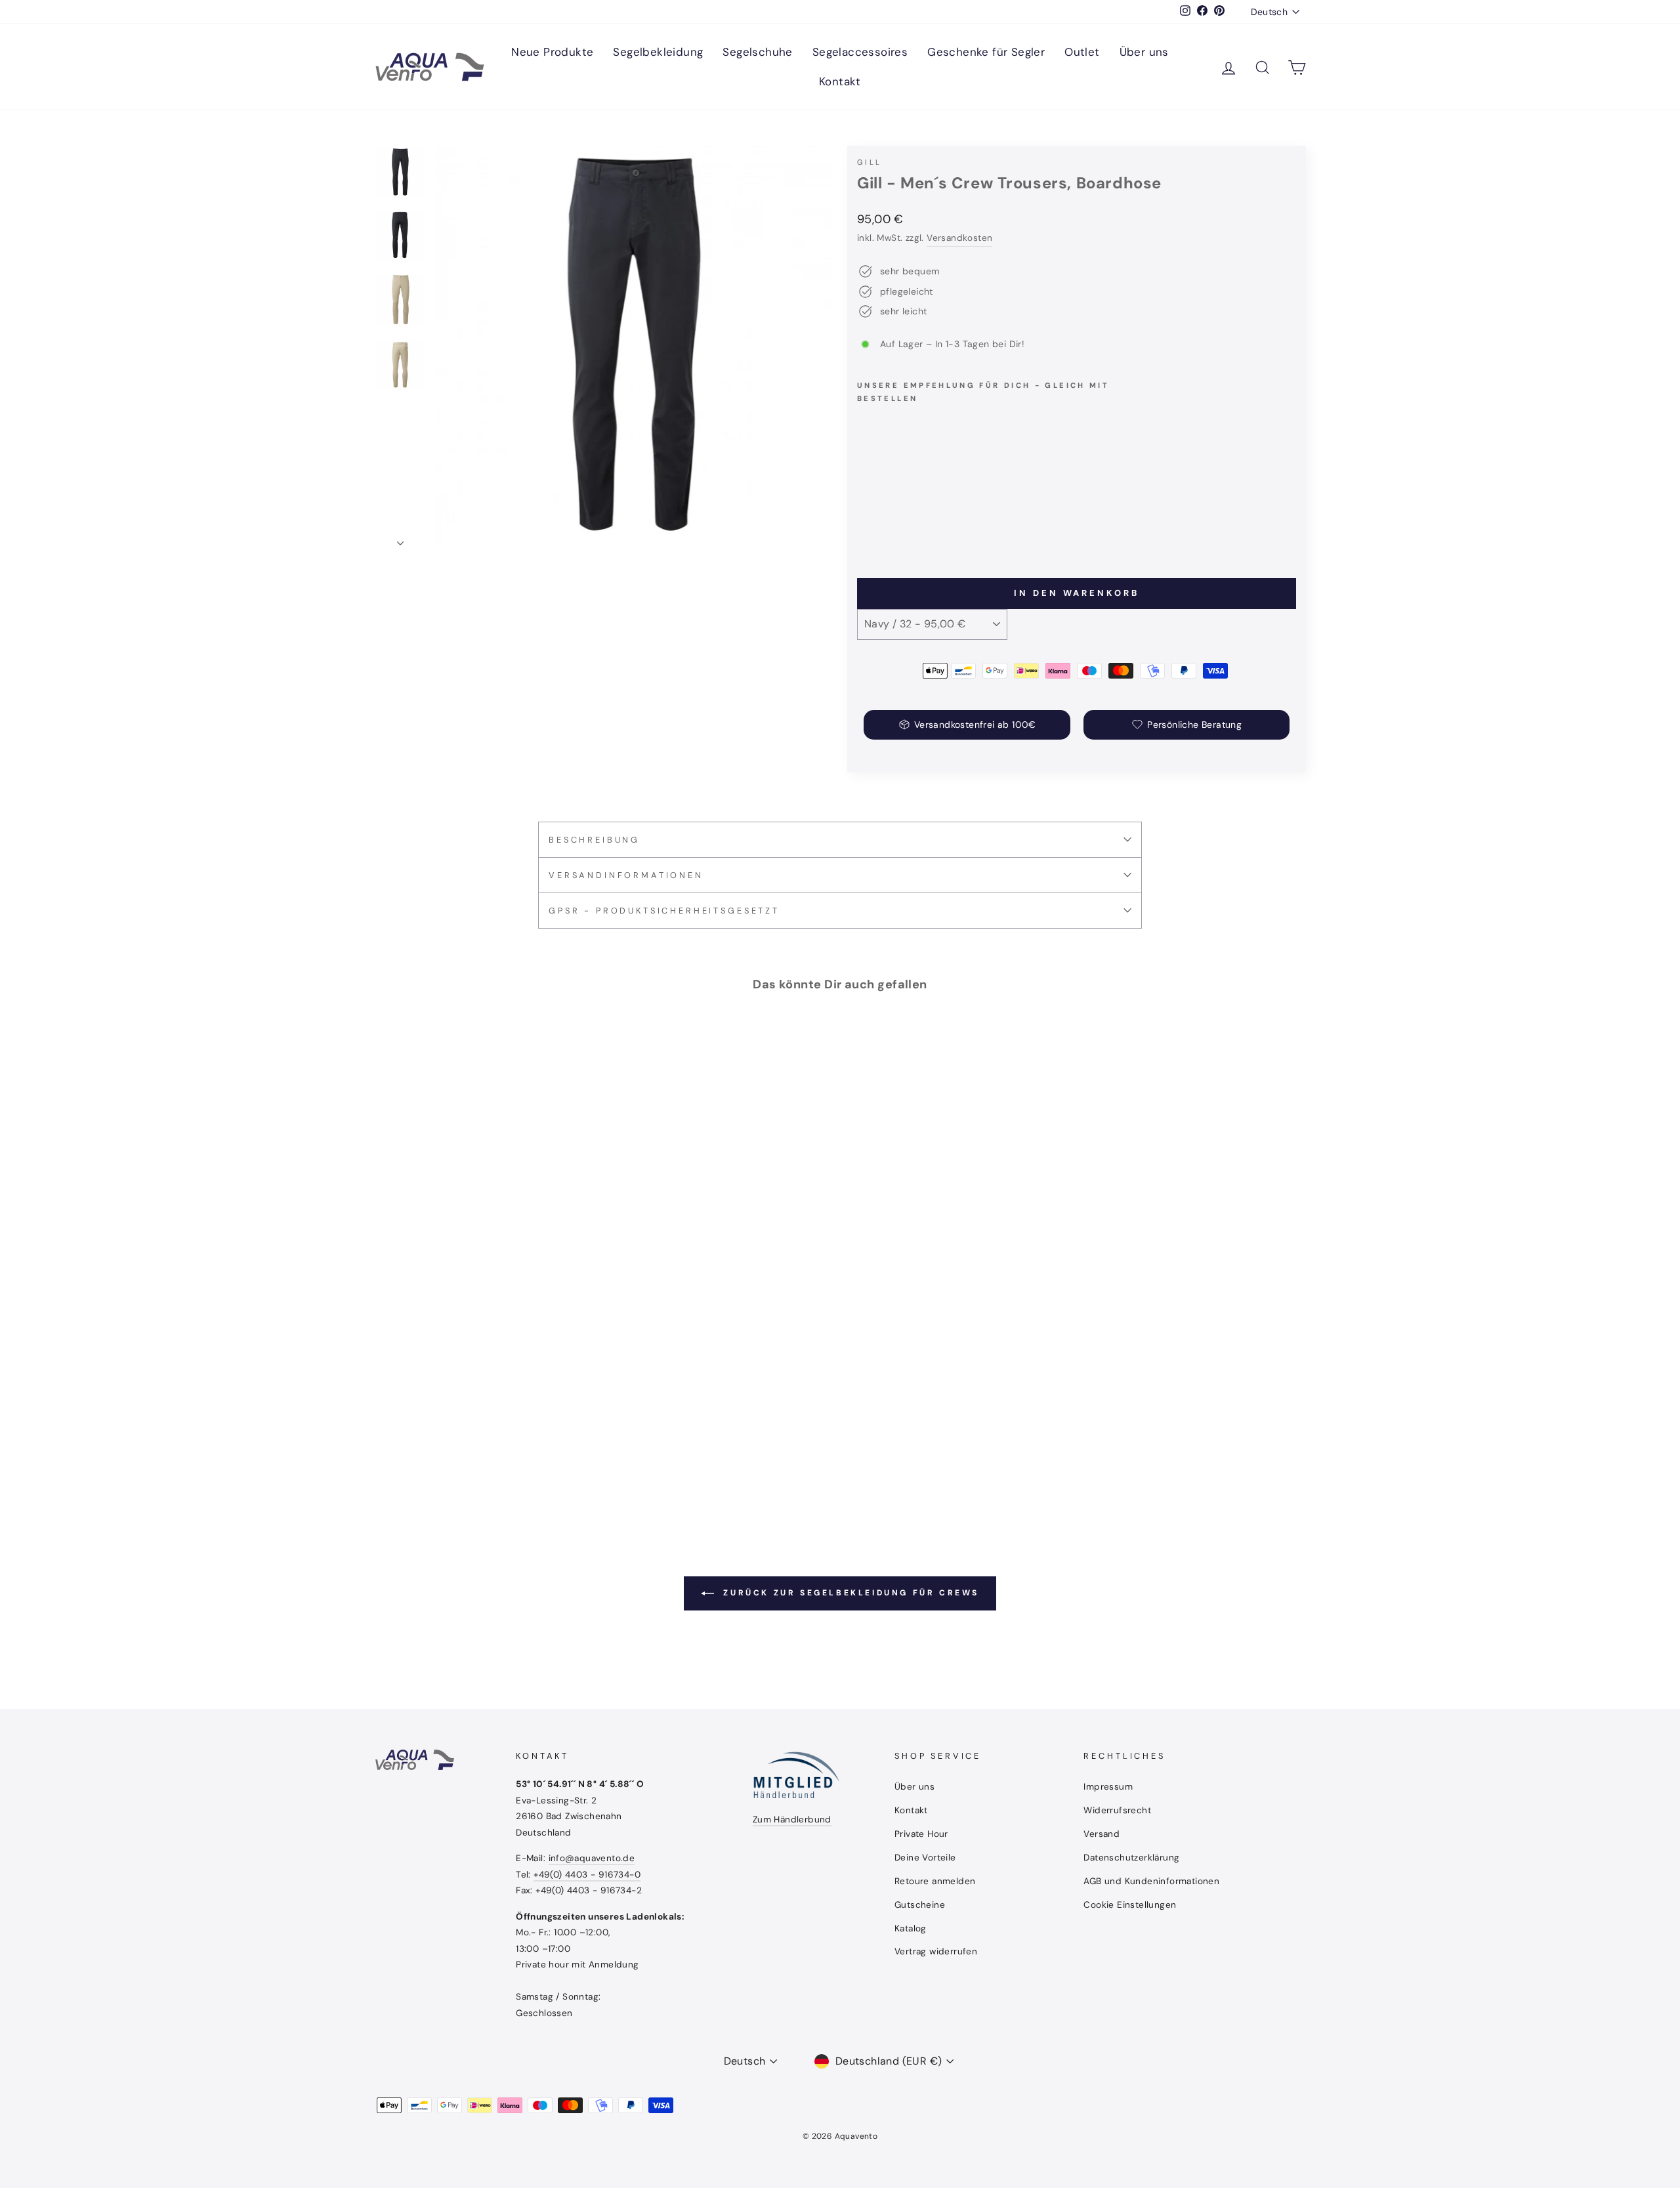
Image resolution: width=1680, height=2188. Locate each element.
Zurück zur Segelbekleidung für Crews (849, 1593)
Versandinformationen (626, 875)
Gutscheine (920, 1905)
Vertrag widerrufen (936, 1951)
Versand (1102, 1834)
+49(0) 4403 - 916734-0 (587, 1875)
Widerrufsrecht (1117, 1810)
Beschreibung (594, 840)
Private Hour (921, 1834)
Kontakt (840, 81)
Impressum (1108, 1787)
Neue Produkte (552, 52)
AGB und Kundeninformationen (1151, 1881)
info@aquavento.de (592, 1858)
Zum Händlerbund (792, 1820)
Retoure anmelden (935, 1881)
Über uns (1144, 52)
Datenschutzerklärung (1131, 1858)
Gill (869, 162)
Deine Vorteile (925, 1858)
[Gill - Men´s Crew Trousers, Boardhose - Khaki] (884, 521)
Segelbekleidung (658, 52)
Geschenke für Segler (986, 52)
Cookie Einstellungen (1130, 1905)
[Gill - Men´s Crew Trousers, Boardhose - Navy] (866, 521)
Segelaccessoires (860, 52)
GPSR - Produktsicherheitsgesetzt (664, 911)
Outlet (1082, 52)
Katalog (911, 1928)
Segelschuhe (757, 52)
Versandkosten (959, 238)
